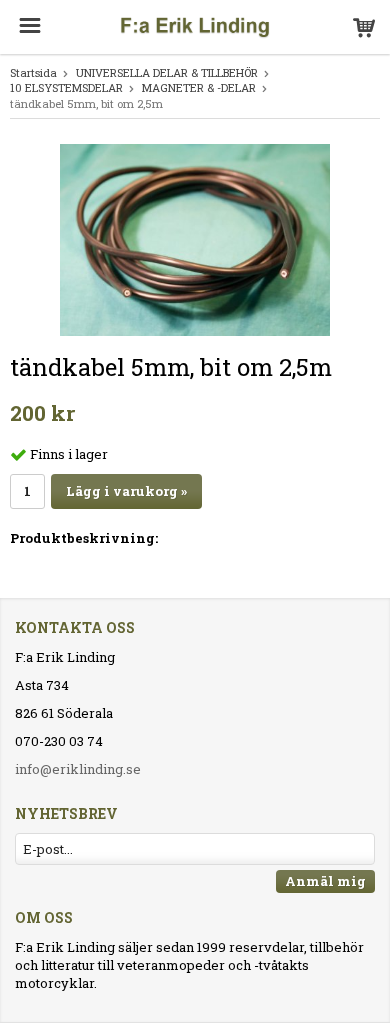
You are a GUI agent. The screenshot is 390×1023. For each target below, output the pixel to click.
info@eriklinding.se (78, 769)
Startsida (33, 72)
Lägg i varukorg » (126, 491)
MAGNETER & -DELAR (199, 87)
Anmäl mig (325, 881)
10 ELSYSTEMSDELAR (66, 87)
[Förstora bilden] (195, 238)
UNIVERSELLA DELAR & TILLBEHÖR (167, 72)
